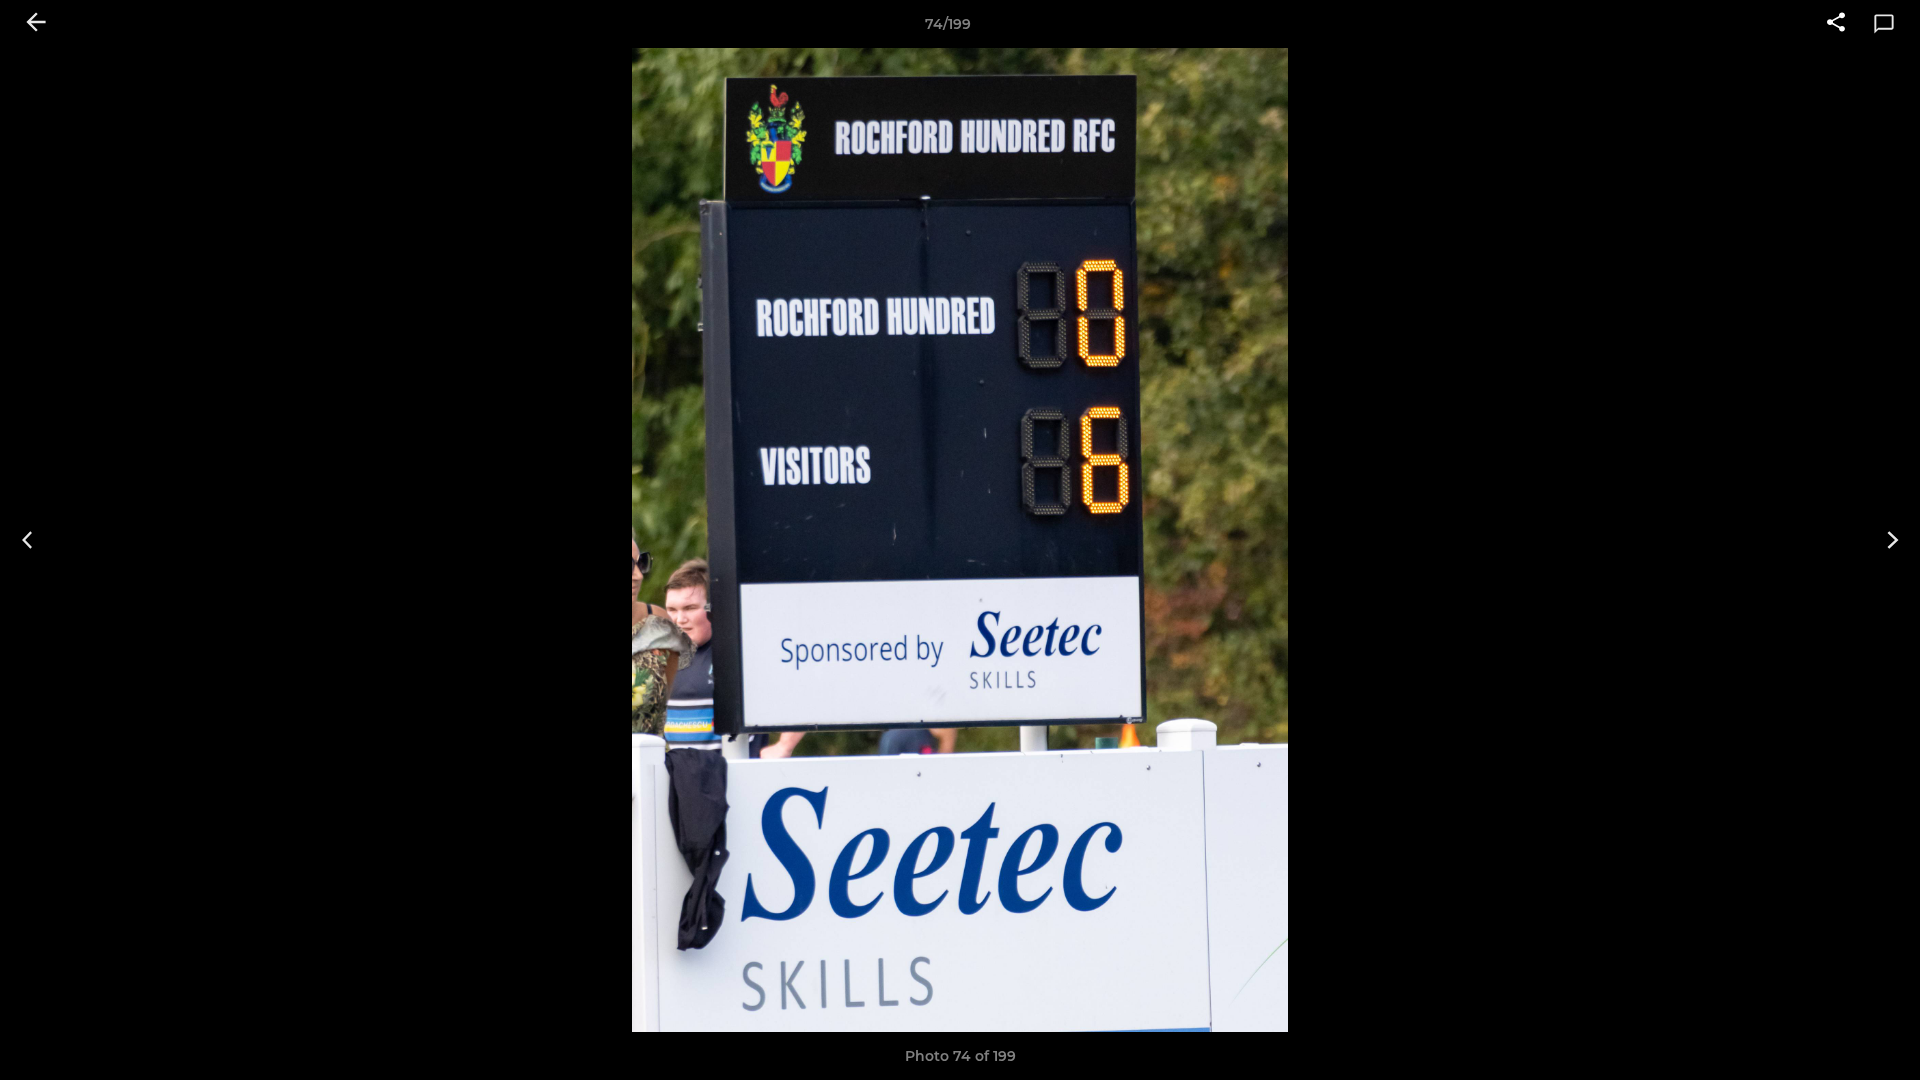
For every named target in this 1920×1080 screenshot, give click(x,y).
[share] (1836, 24)
